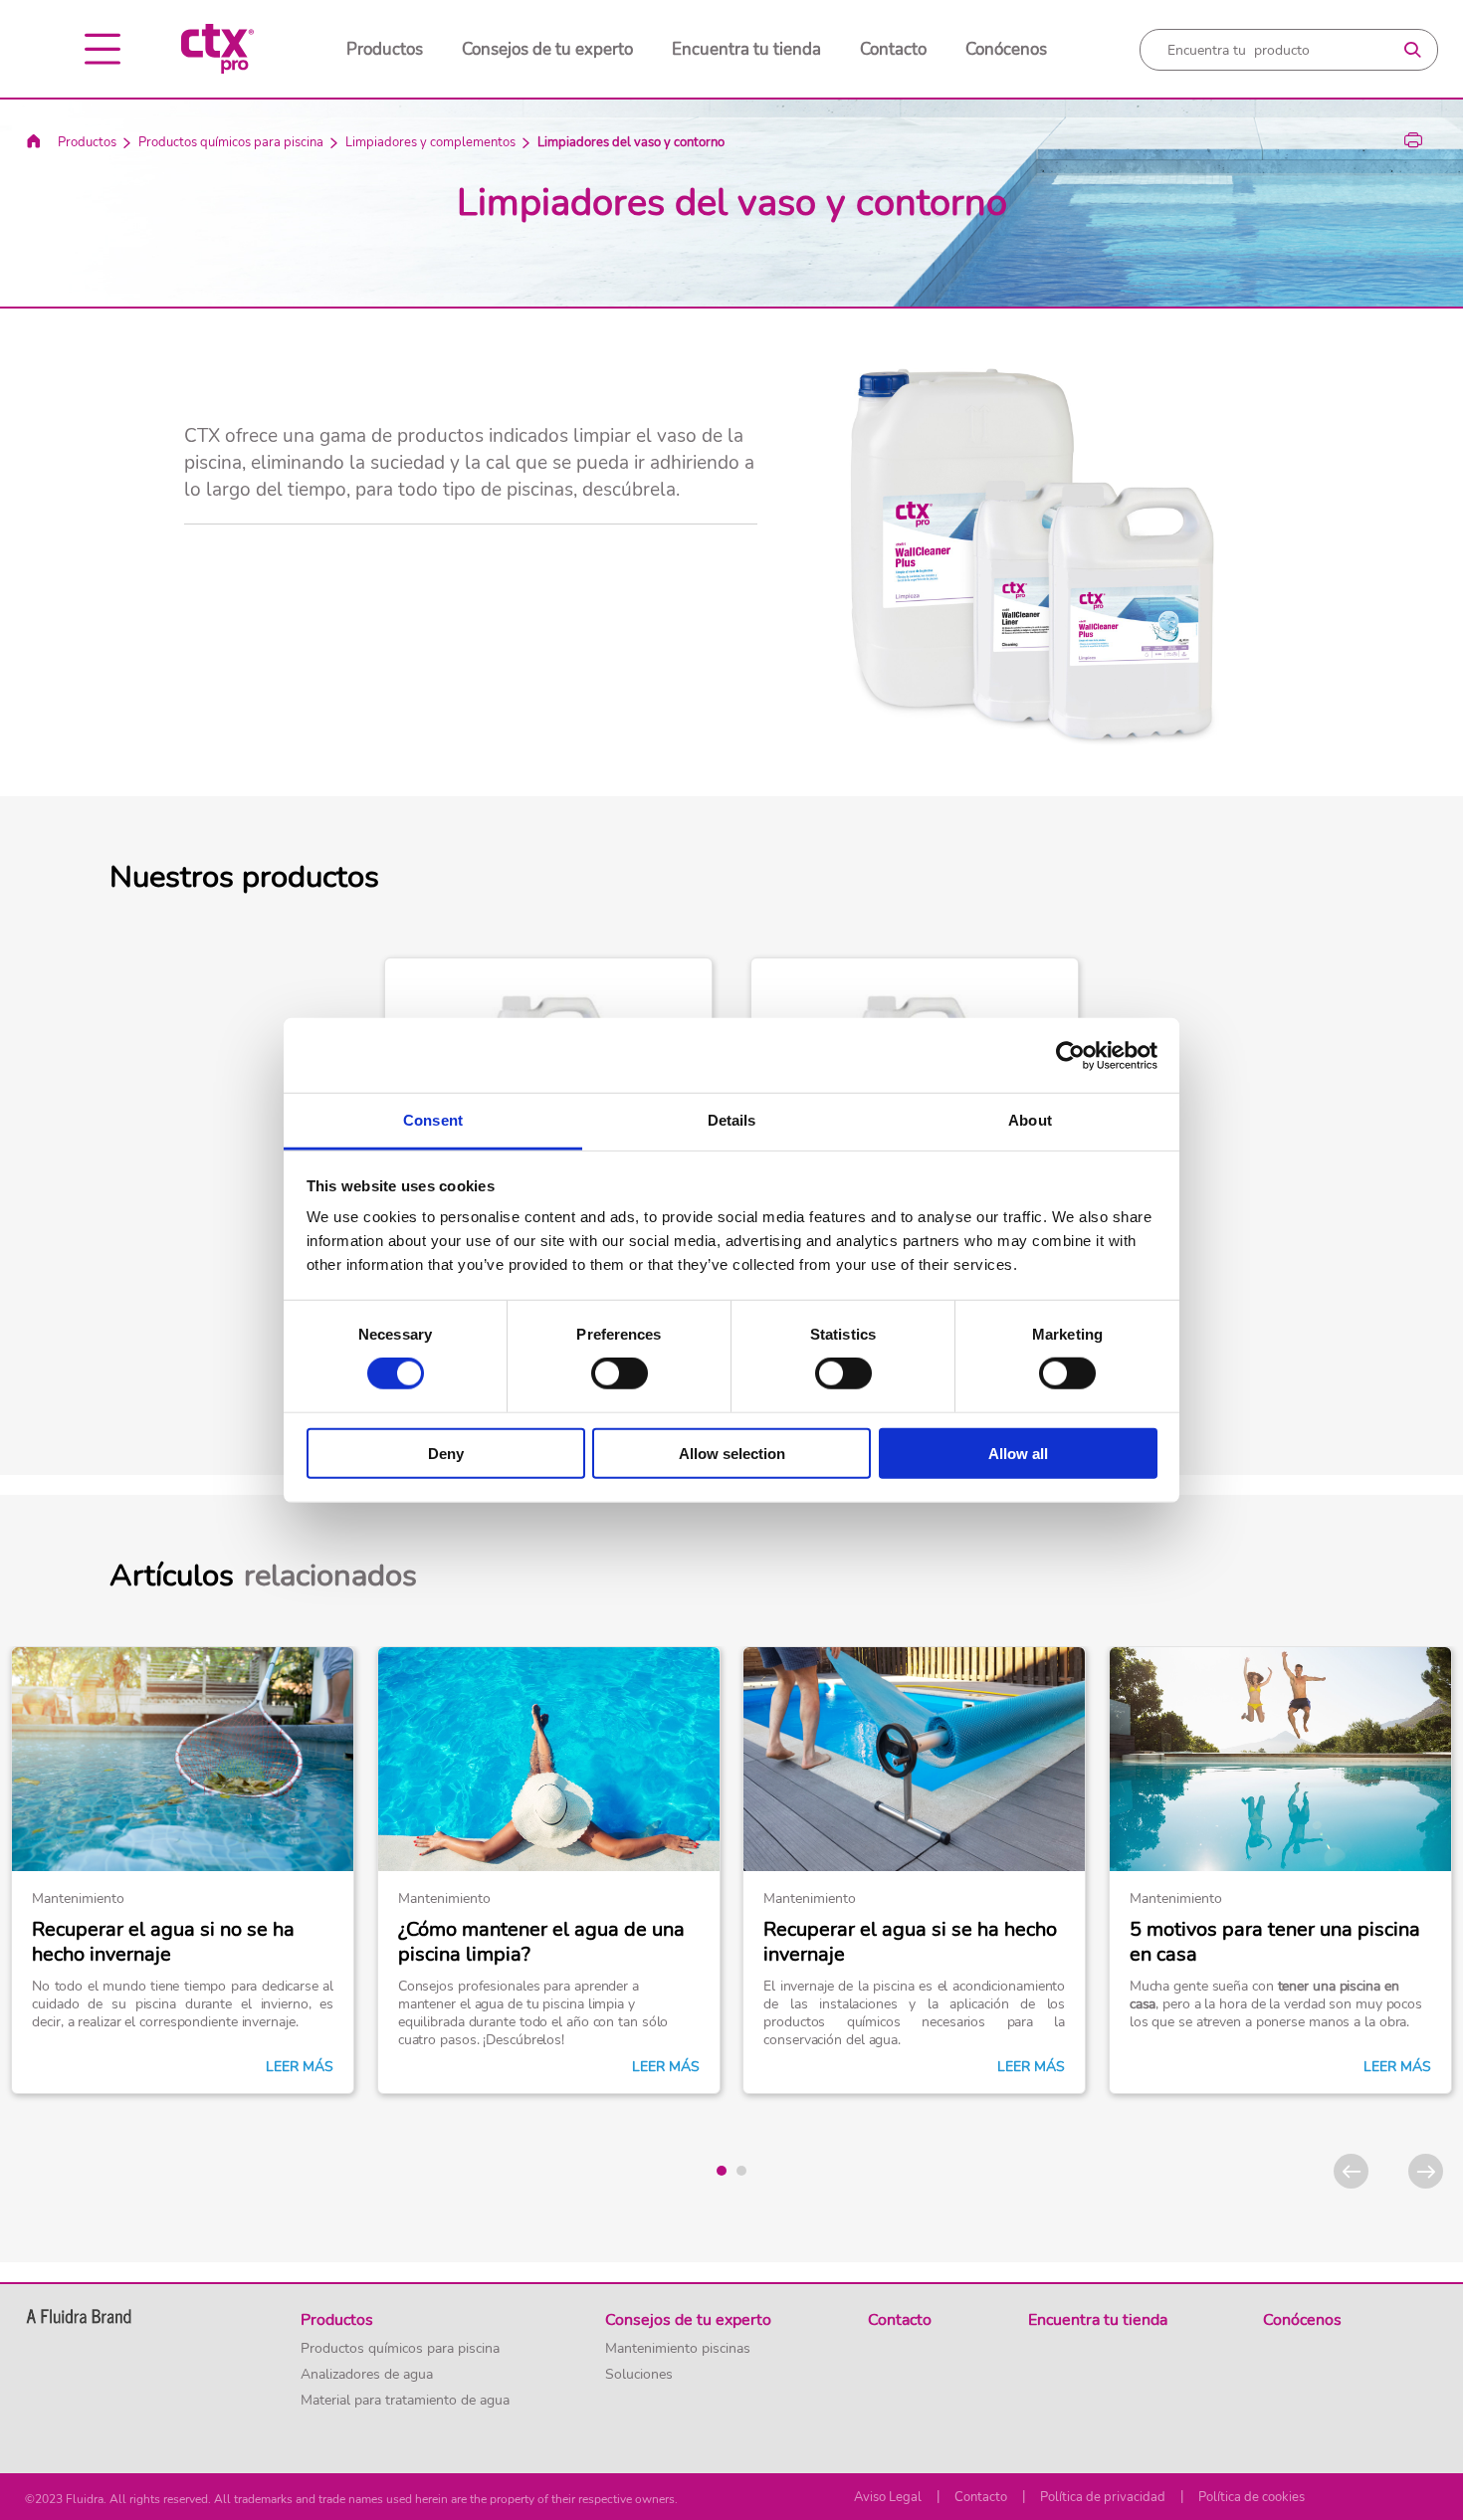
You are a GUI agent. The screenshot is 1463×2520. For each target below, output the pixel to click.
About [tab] (1030, 1120)
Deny (446, 1454)
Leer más (300, 2067)
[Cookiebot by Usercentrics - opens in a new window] (1070, 1055)
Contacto (893, 49)
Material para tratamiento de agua (405, 2401)
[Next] (1426, 2171)
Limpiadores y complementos (430, 142)
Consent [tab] (433, 1120)
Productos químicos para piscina (231, 142)
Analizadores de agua (367, 2375)
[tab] (722, 2171)
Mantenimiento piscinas (678, 2349)
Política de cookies (1252, 2497)
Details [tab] (732, 1120)
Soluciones (639, 2375)
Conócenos (1006, 49)
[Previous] (1351, 2171)
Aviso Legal (888, 2497)
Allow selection (732, 1454)
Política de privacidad (1103, 2497)
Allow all (1018, 1454)
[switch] (620, 1373)
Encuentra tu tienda (746, 49)
